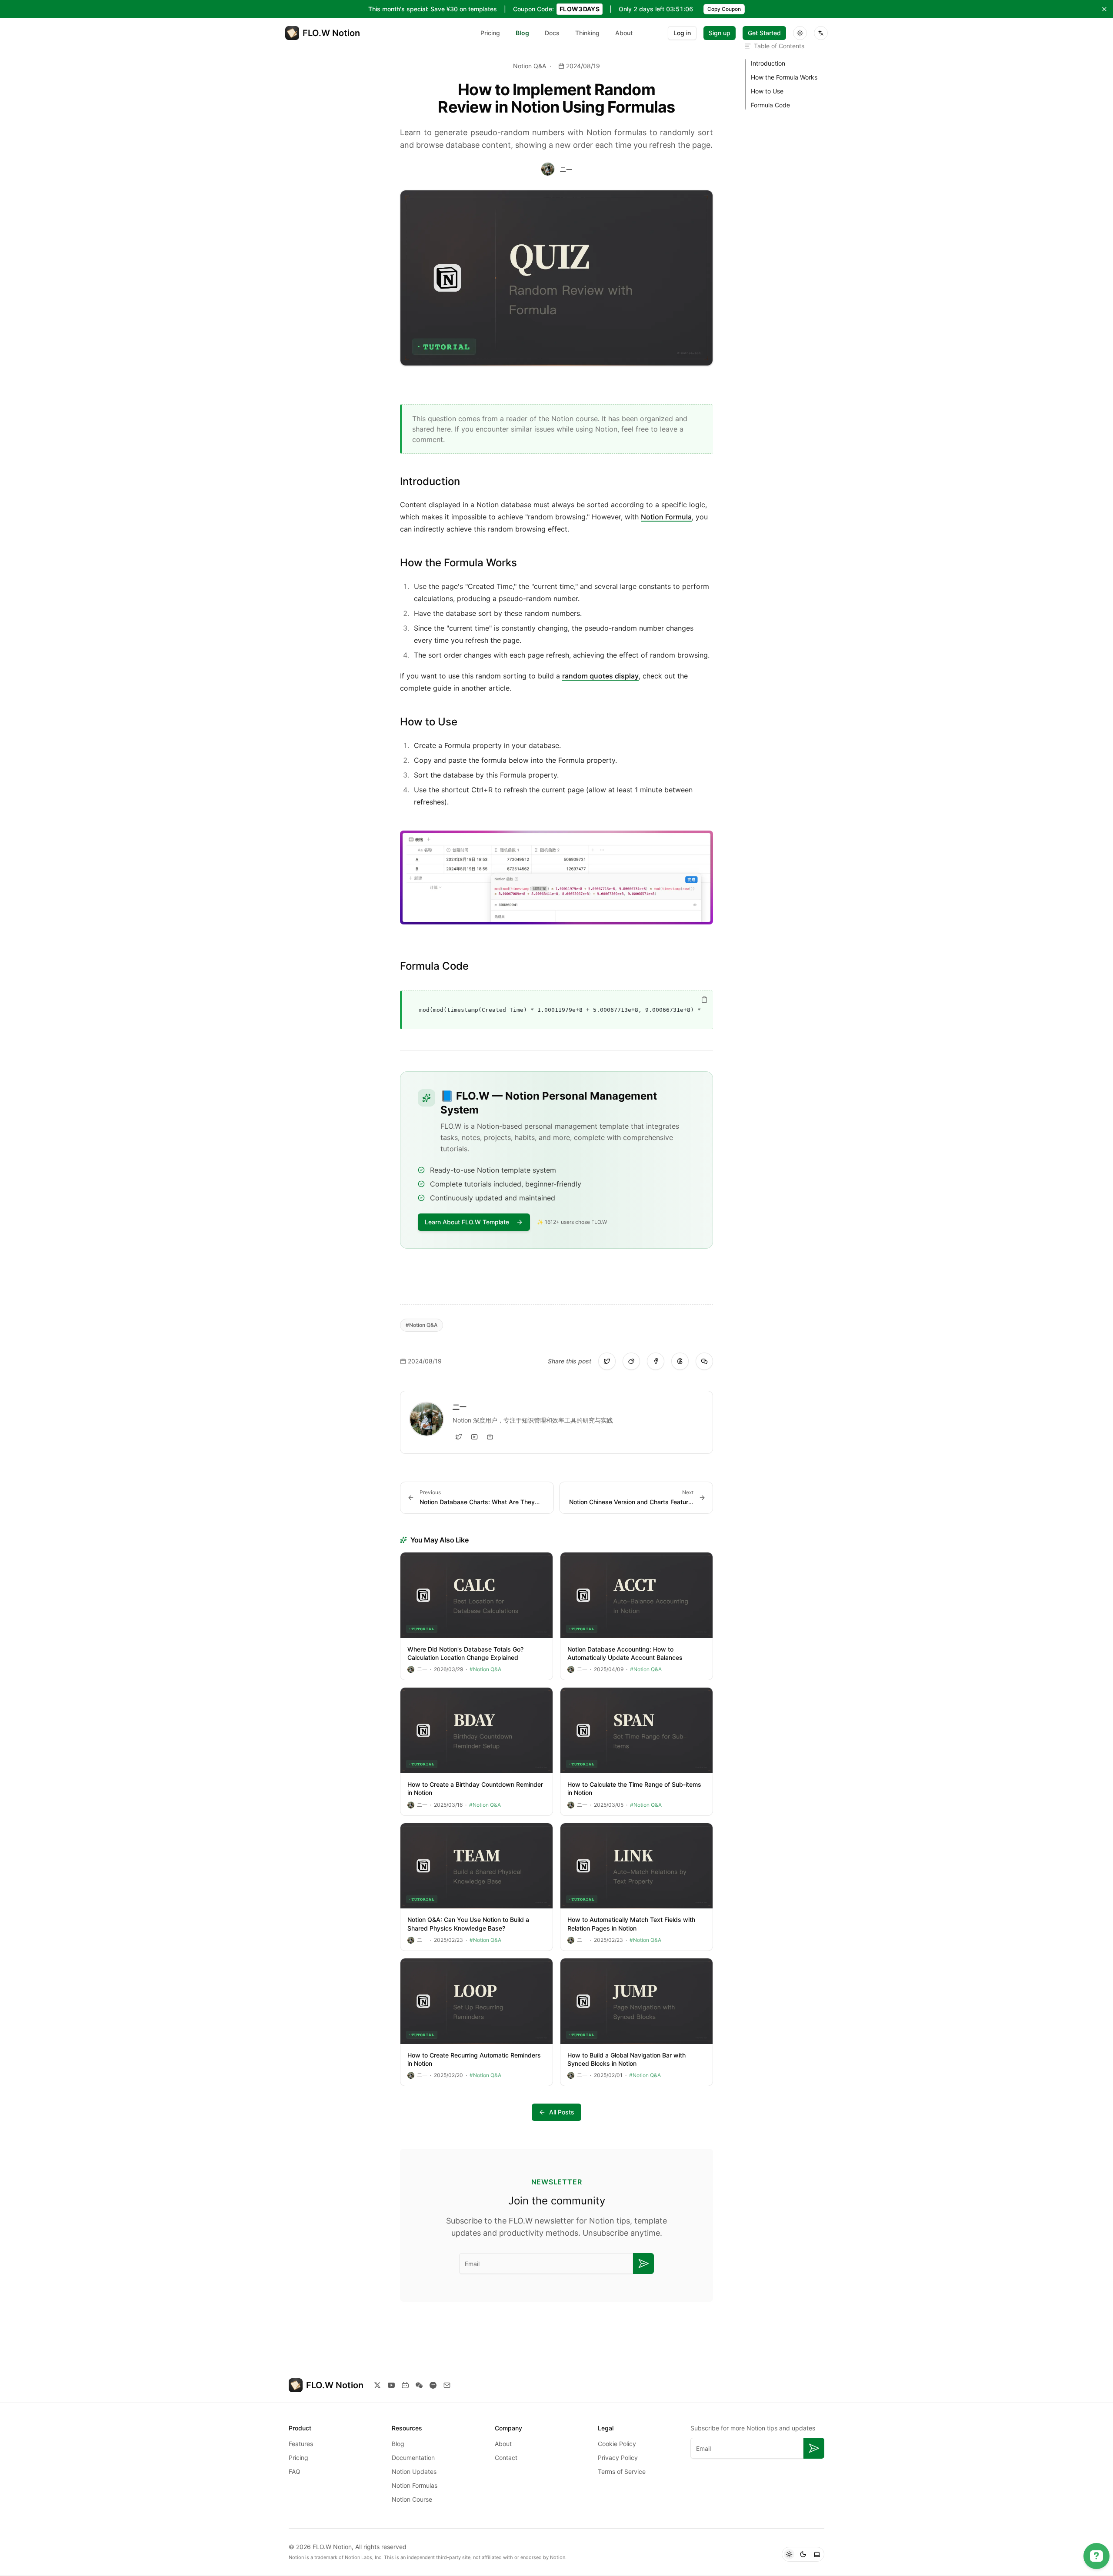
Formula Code (770, 105)
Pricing (490, 33)
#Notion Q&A (422, 1325)
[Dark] (803, 2554)
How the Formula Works (784, 77)
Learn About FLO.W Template (467, 1222)
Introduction (768, 63)
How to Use (767, 91)
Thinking (587, 33)
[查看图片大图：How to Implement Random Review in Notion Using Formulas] (556, 278)
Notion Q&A (530, 66)
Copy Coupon (724, 9)
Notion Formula (666, 517)
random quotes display (600, 676)
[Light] (789, 2554)
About (624, 33)
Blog (522, 33)
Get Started (764, 33)
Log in (682, 33)
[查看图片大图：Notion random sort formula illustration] (556, 877)
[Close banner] (1104, 9)
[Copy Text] (704, 1000)
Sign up (720, 33)
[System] (817, 2554)
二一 (566, 169)
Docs (552, 33)
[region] (557, 1010)
